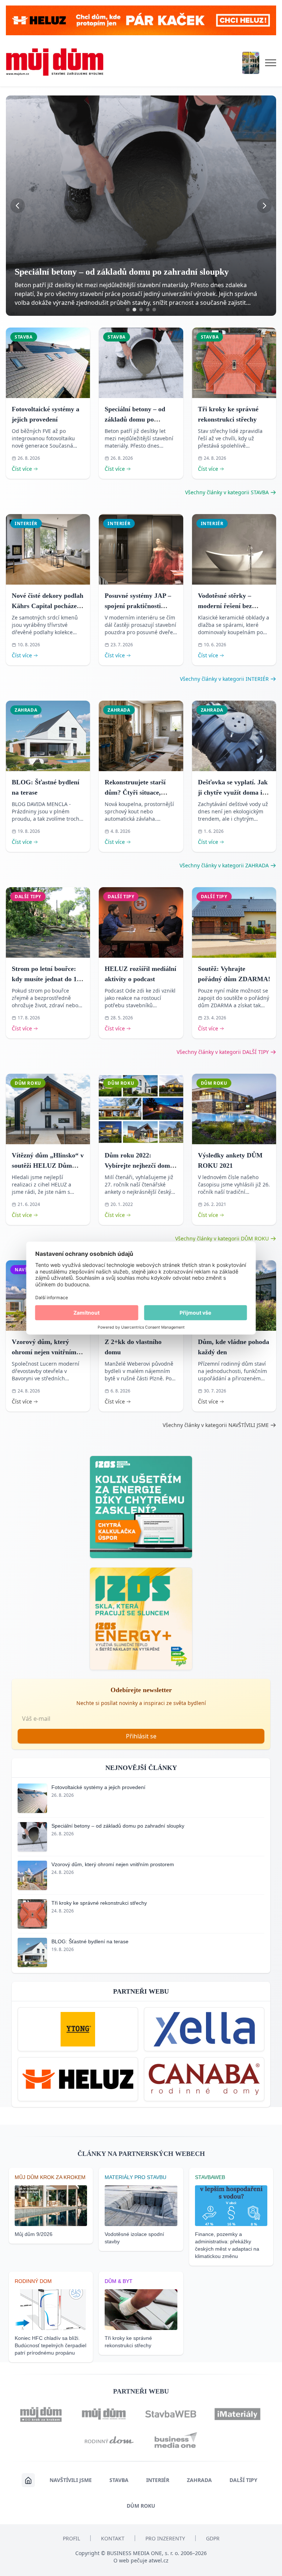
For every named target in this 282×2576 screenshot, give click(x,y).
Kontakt (113, 2538)
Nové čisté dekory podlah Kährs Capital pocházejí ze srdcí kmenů (48, 606)
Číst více (22, 469)
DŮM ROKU (141, 2506)
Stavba (119, 2480)
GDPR (213, 2538)
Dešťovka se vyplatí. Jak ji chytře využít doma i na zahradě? (233, 792)
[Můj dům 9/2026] (251, 63)
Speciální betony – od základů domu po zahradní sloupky (135, 419)
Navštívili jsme (71, 2480)
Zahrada (199, 2480)
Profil (71, 2538)
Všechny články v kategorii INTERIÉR (224, 679)
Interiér (158, 2480)
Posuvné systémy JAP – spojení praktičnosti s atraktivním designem (138, 606)
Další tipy (243, 2480)
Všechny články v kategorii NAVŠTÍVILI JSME (216, 1425)
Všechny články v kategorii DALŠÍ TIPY (223, 1052)
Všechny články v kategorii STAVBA (227, 492)
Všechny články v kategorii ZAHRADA (224, 865)
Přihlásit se (141, 1736)
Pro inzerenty (165, 2538)
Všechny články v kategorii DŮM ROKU (222, 1238)
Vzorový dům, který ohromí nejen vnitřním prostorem (44, 1352)
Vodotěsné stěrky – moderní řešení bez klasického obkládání (228, 606)
